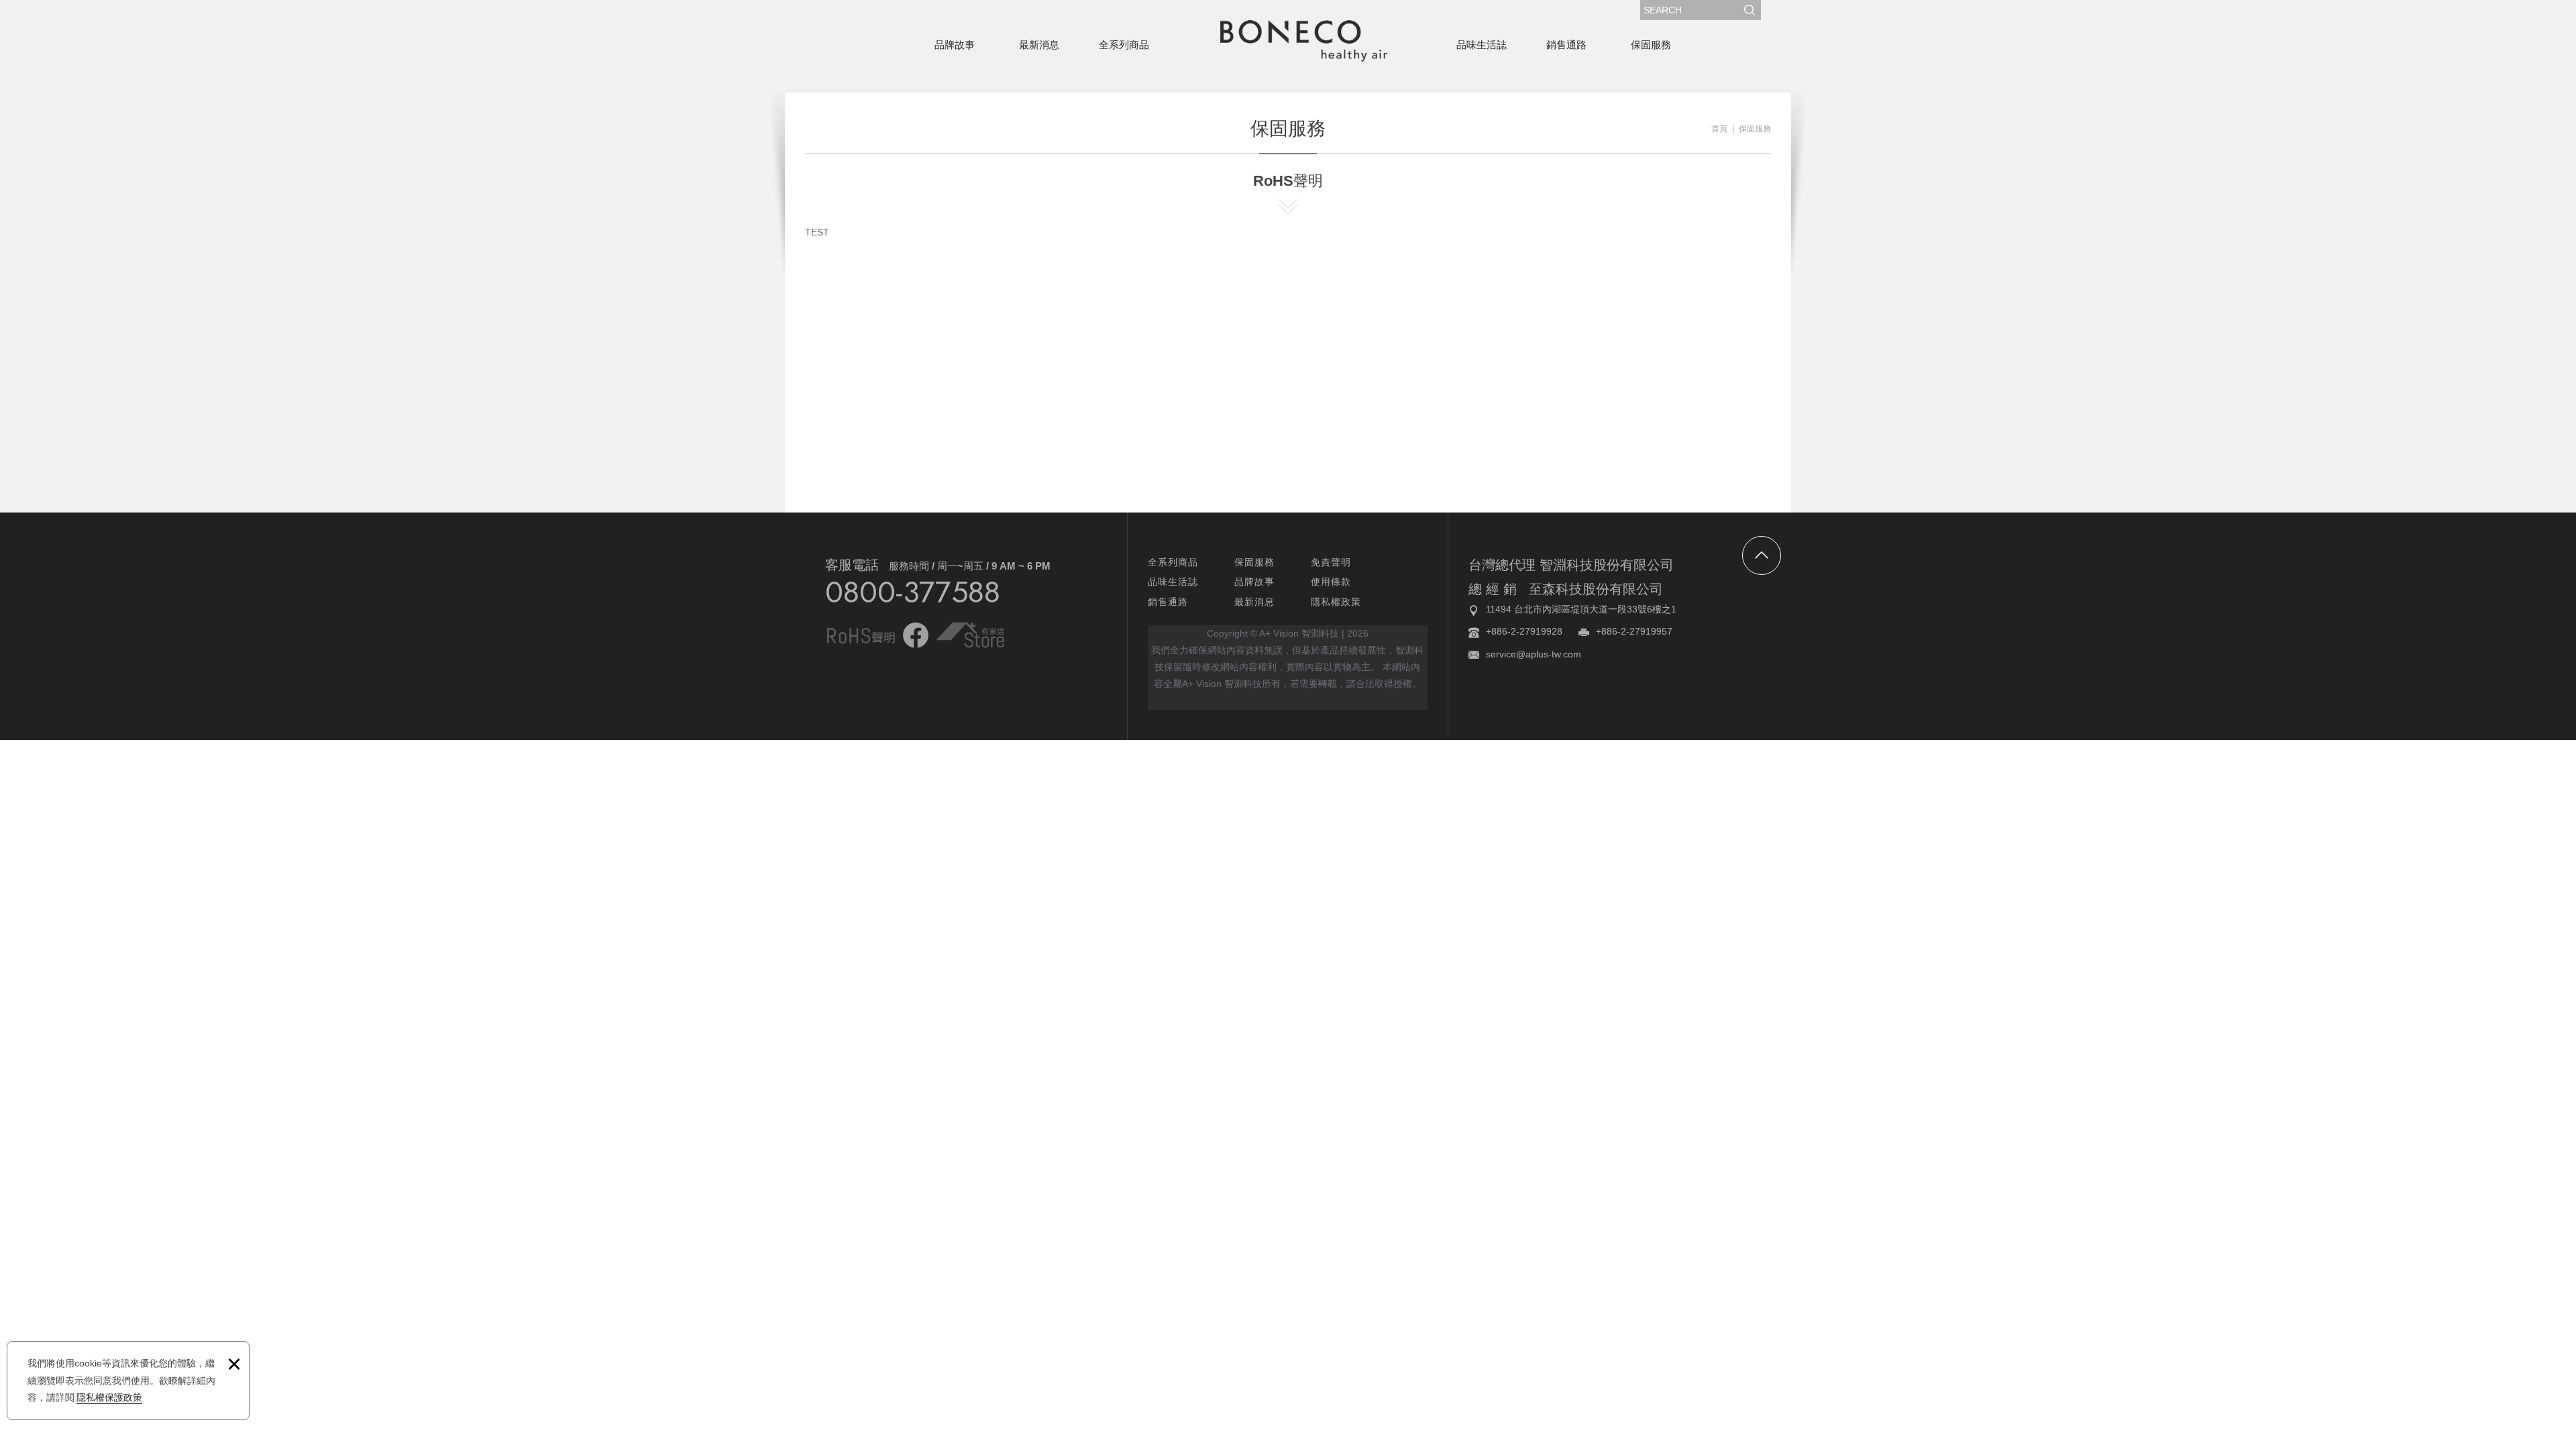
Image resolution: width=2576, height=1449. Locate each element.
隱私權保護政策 (109, 1397)
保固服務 (1651, 45)
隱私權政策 (1336, 602)
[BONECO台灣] (1303, 41)
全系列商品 (1124, 45)
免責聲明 (1331, 562)
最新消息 (1039, 45)
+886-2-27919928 (1524, 631)
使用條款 (1331, 582)
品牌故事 (955, 45)
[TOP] (1762, 555)
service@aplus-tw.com (1534, 654)
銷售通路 (1566, 45)
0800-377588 (913, 592)
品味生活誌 (1482, 45)
